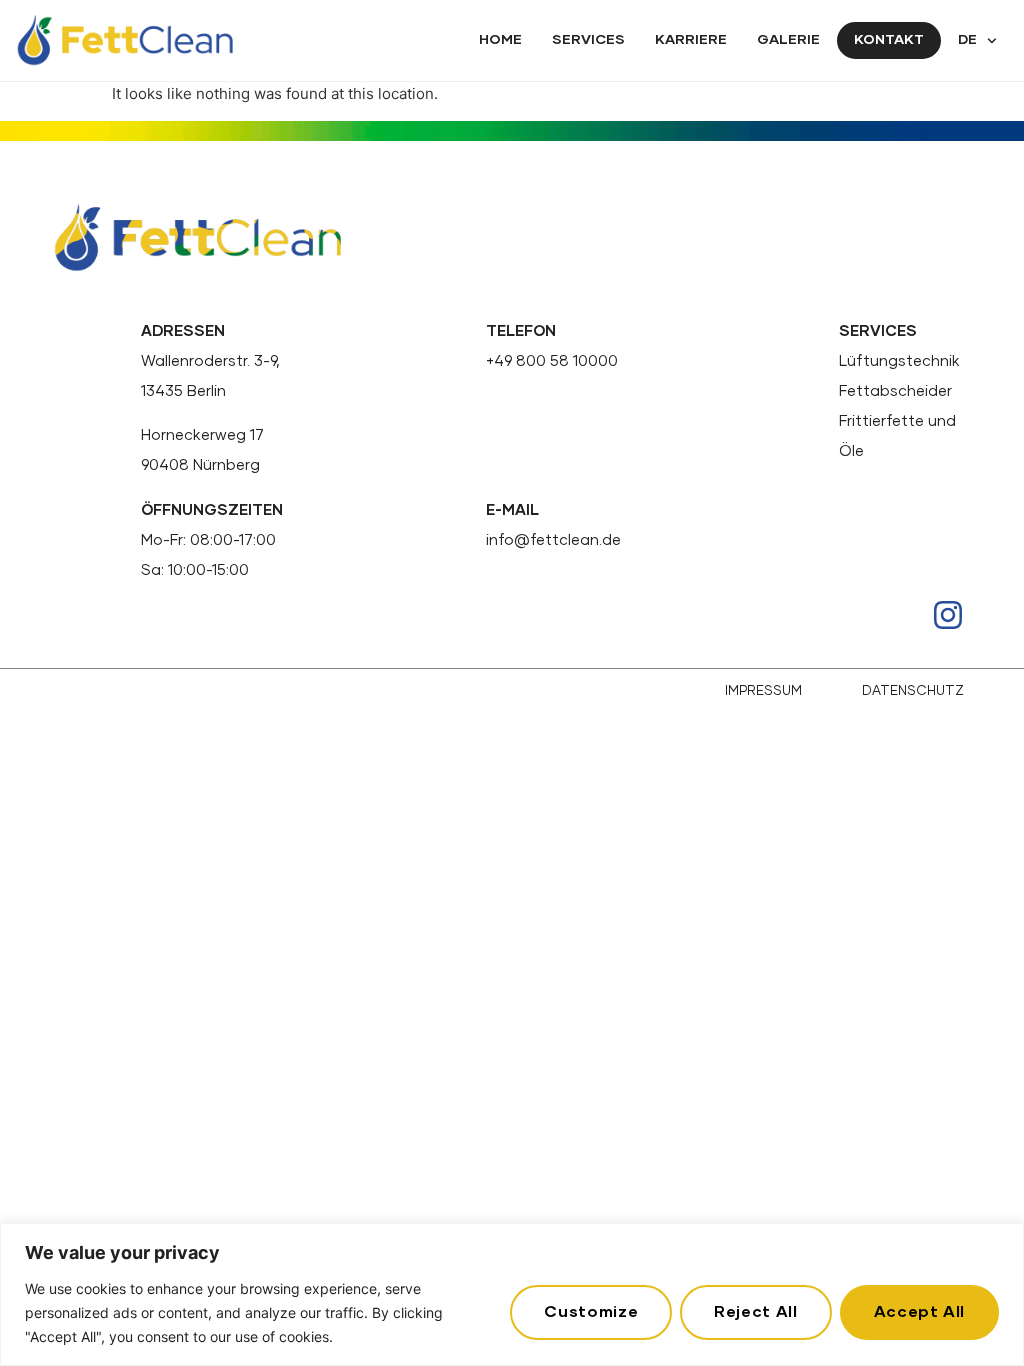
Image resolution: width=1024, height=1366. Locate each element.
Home (500, 40)
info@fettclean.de (553, 540)
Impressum (763, 691)
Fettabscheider (895, 391)
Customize (591, 1312)
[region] (512, 1294)
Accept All (919, 1312)
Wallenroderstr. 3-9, (210, 361)
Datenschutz (913, 691)
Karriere (691, 40)
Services (588, 40)
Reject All (755, 1312)
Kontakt (889, 40)
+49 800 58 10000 (552, 361)
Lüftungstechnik (899, 361)
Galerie (788, 40)
